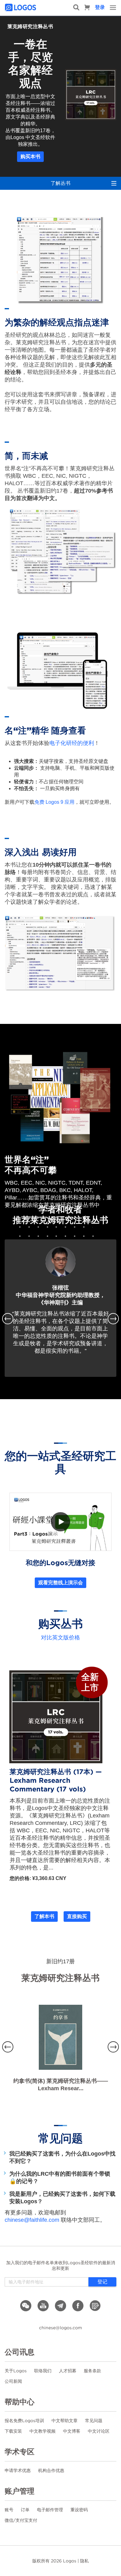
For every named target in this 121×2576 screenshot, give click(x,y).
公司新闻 (13, 2381)
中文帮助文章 (65, 2421)
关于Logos (16, 2371)
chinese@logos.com (60, 2328)
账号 (9, 2510)
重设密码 (79, 2510)
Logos (70, 2561)
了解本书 (44, 1916)
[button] (13, 1319)
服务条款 (92, 2371)
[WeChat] (26, 2306)
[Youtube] (43, 2306)
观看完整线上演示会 (60, 1583)
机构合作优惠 (51, 2470)
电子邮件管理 (50, 2510)
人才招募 (68, 2371)
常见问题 (94, 2421)
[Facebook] (78, 2306)
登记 (102, 2282)
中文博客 (72, 2431)
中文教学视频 (43, 2431)
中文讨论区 (99, 2431)
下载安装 (13, 2431)
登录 (100, 7)
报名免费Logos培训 (24, 2421)
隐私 (84, 2561)
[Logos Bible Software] (21, 7)
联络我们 (43, 2371)
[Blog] (95, 2306)
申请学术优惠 (18, 2470)
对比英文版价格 (60, 1638)
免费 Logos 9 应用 (54, 802)
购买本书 (30, 157)
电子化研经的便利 (72, 743)
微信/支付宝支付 (21, 2520)
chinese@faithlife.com (32, 2220)
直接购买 (77, 1916)
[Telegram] (60, 2306)
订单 (25, 2510)
